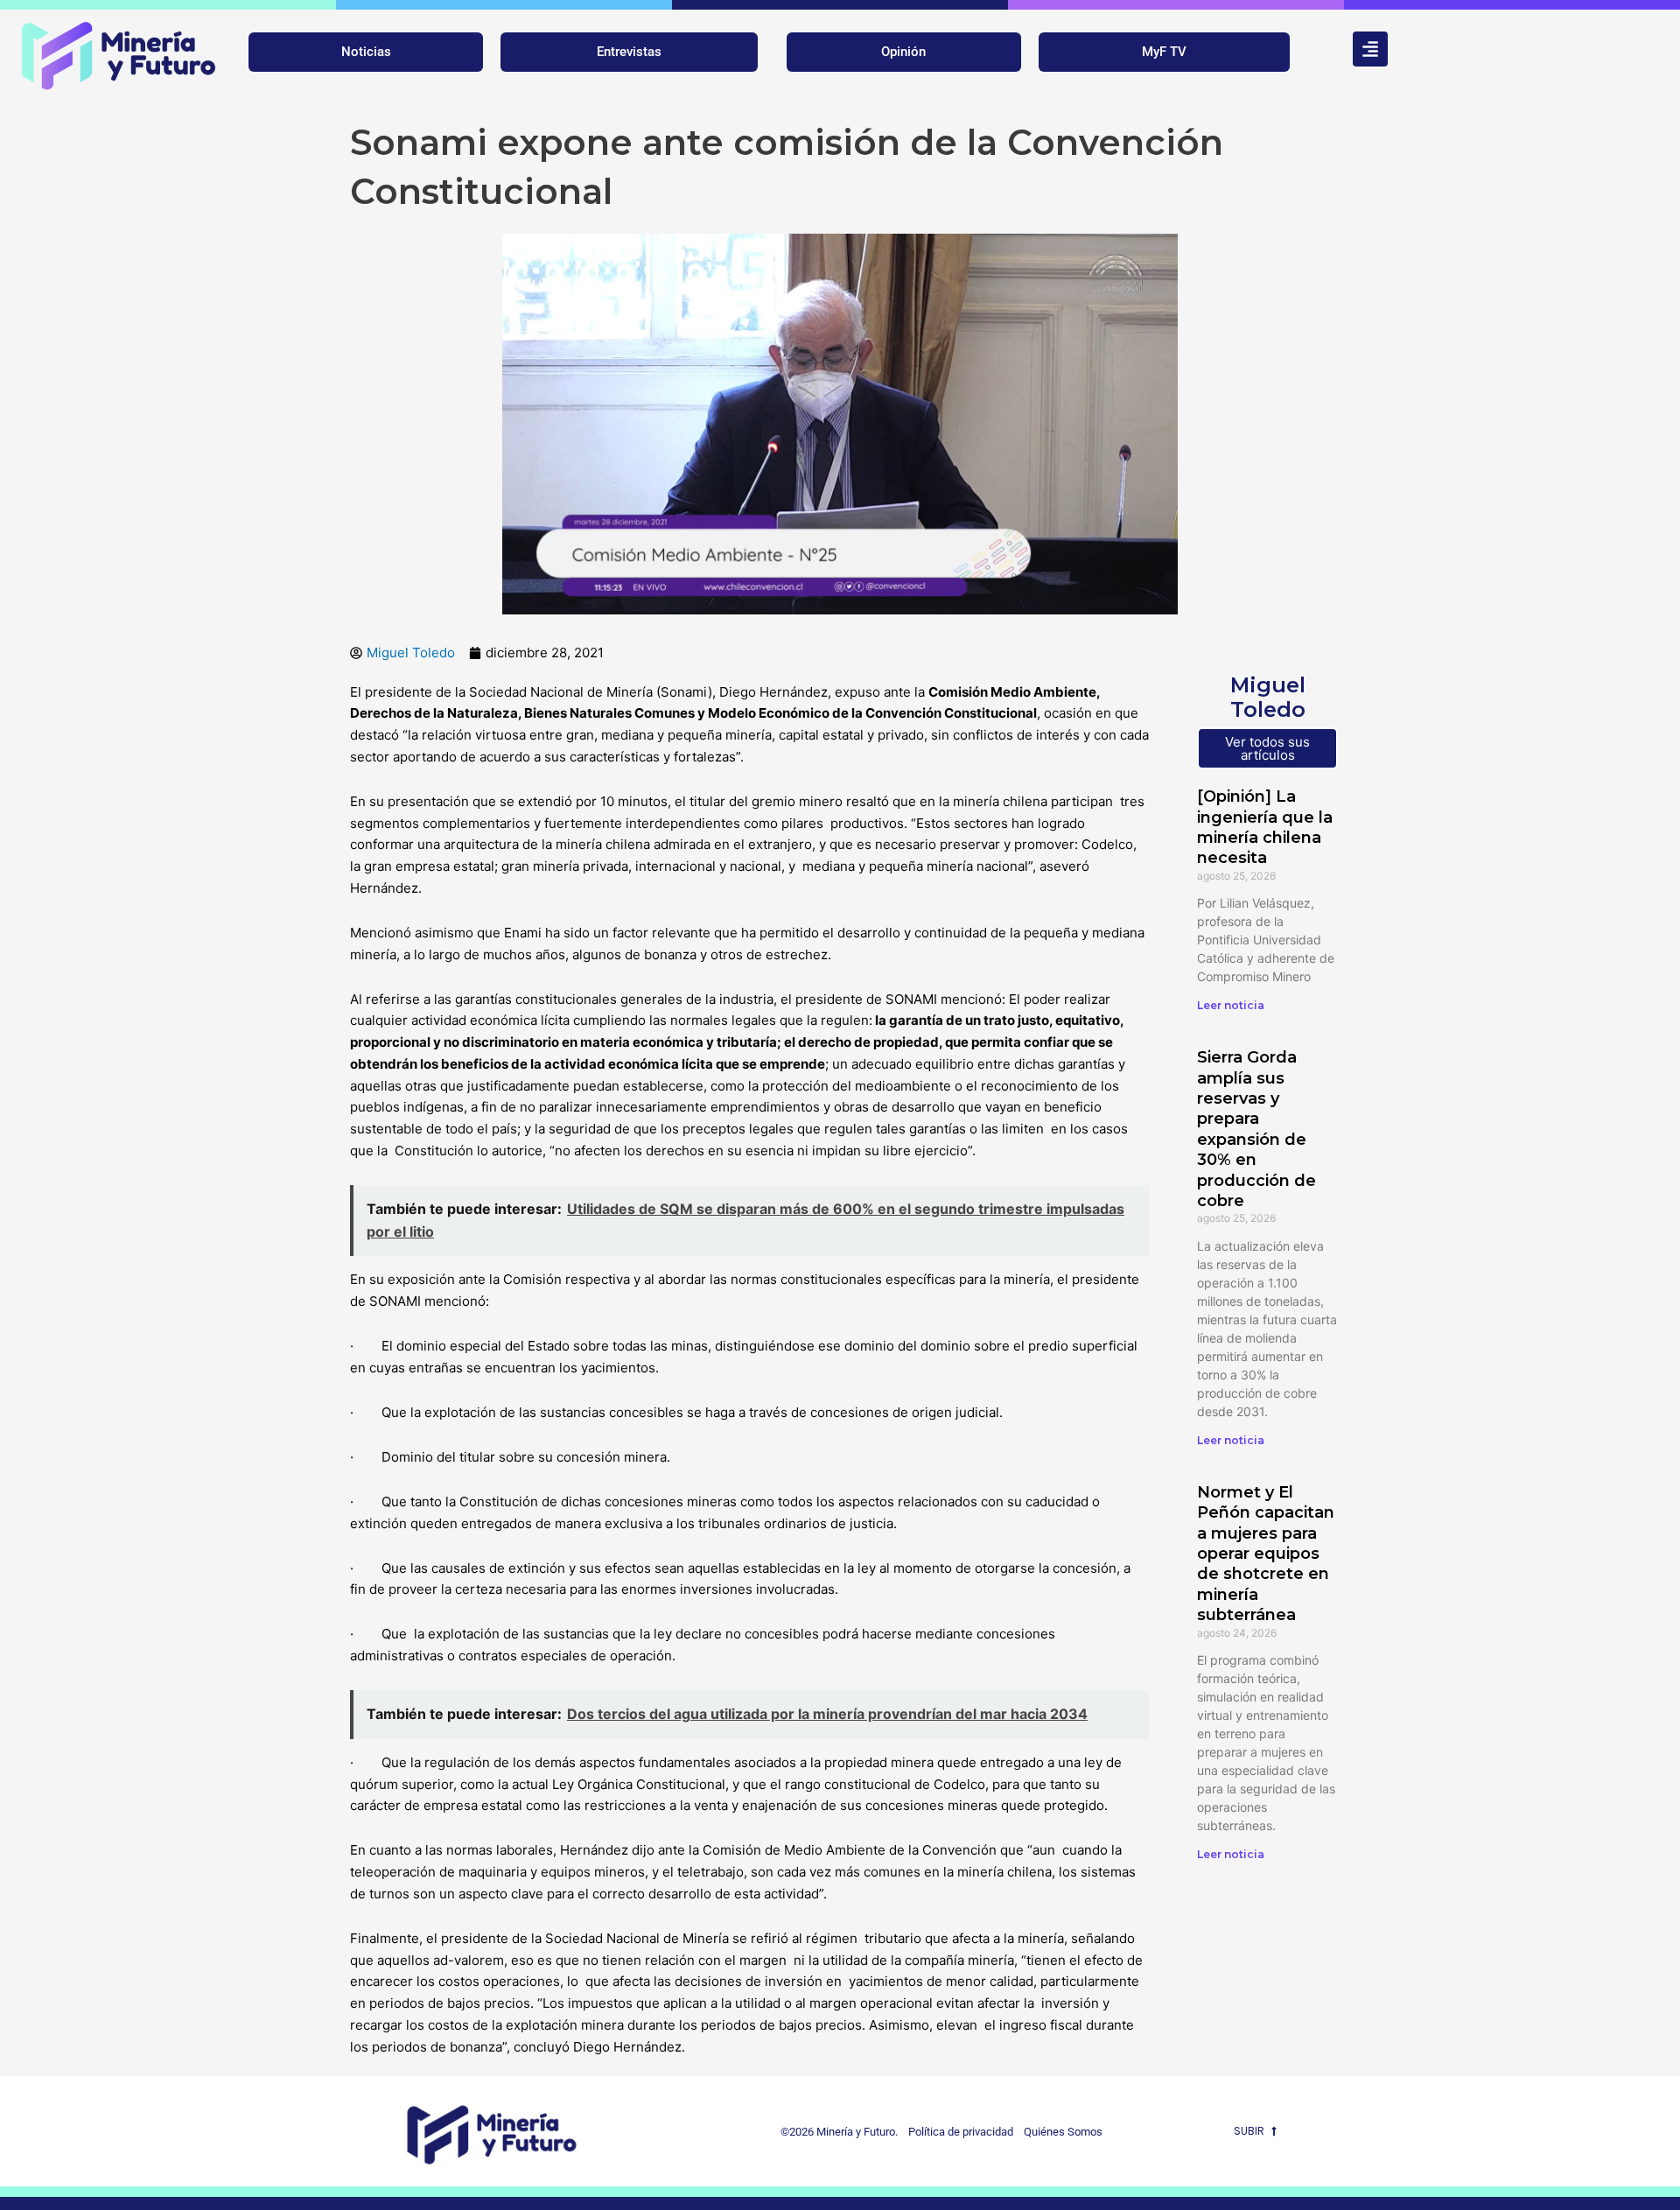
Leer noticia (1231, 1005)
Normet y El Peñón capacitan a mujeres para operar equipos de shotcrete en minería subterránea (1266, 1554)
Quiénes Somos (1063, 2132)
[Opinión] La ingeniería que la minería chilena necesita (1265, 827)
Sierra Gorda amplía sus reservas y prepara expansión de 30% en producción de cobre (1256, 1129)
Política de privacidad (957, 2132)
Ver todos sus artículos (1267, 748)
